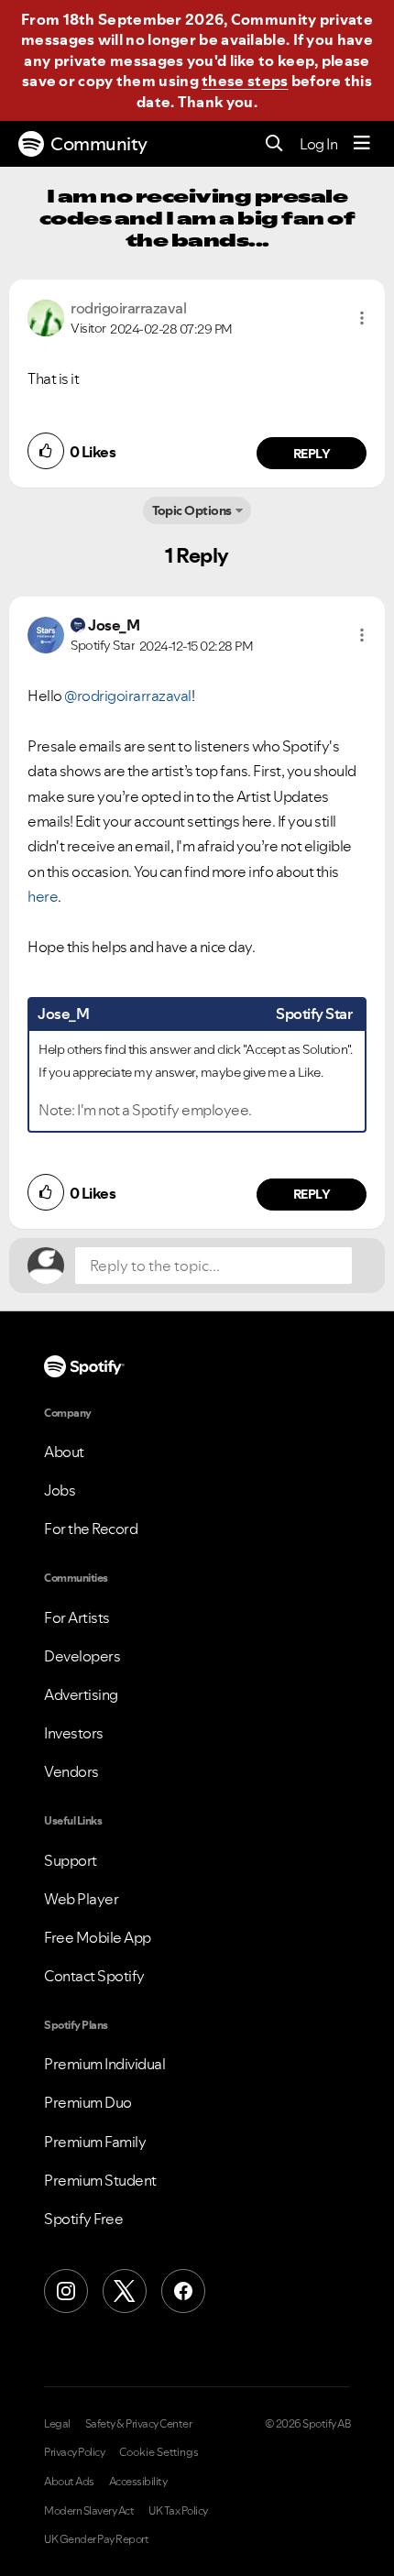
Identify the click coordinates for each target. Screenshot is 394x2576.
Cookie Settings (159, 2452)
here (43, 896)
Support (71, 1860)
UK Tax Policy (178, 2511)
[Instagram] (66, 2291)
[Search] (274, 144)
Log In (318, 144)
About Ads (69, 2482)
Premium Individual (104, 2064)
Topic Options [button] (192, 510)
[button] (362, 318)
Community (99, 144)
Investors (74, 1733)
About (64, 1452)
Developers (82, 1656)
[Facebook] (183, 2291)
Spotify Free (83, 2219)
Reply (312, 454)
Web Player (81, 1899)
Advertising (81, 1694)
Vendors (71, 1771)
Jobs (60, 1490)
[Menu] (362, 144)
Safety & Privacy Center (139, 2424)
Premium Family (95, 2142)
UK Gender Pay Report (96, 2539)
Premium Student (100, 2180)
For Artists (77, 1617)
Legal (57, 2424)
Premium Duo (88, 2102)
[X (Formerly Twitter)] (125, 2291)
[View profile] (46, 316)
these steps (245, 81)
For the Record (91, 1529)
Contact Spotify (94, 1976)
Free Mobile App (98, 1937)
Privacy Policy (74, 2452)
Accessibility (138, 2482)
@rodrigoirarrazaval (128, 696)
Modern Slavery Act (89, 2511)
